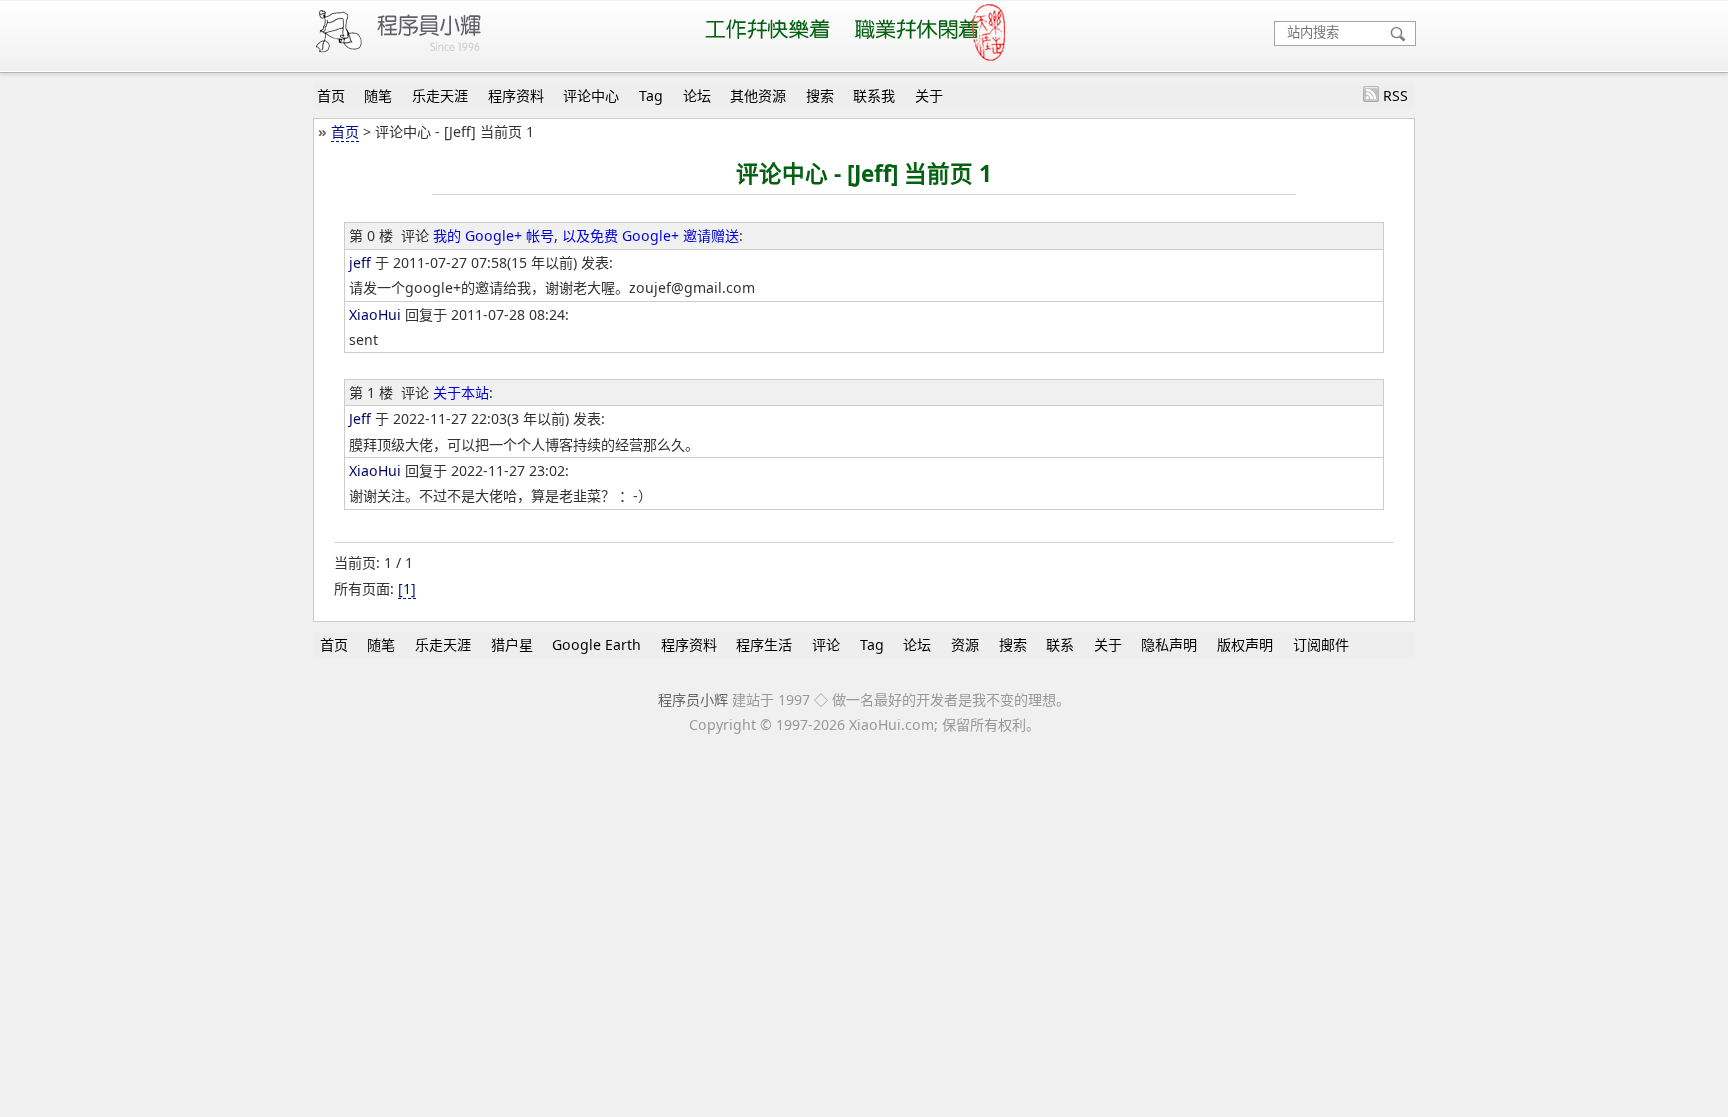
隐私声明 (1169, 644)
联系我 (874, 95)
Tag (651, 95)
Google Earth (596, 644)
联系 (1060, 644)
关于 (929, 95)
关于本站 (461, 392)
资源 (965, 644)
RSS (1395, 95)
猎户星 (512, 644)
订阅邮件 (1321, 644)
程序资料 (516, 95)
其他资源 (758, 95)
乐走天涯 (440, 95)
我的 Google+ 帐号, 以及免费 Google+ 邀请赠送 (586, 235)
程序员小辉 (693, 699)
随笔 (378, 95)
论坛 (697, 95)
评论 (826, 644)
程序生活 (764, 644)
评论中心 (591, 95)
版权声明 (1245, 644)
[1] (407, 588)
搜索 (820, 95)
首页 (331, 95)
